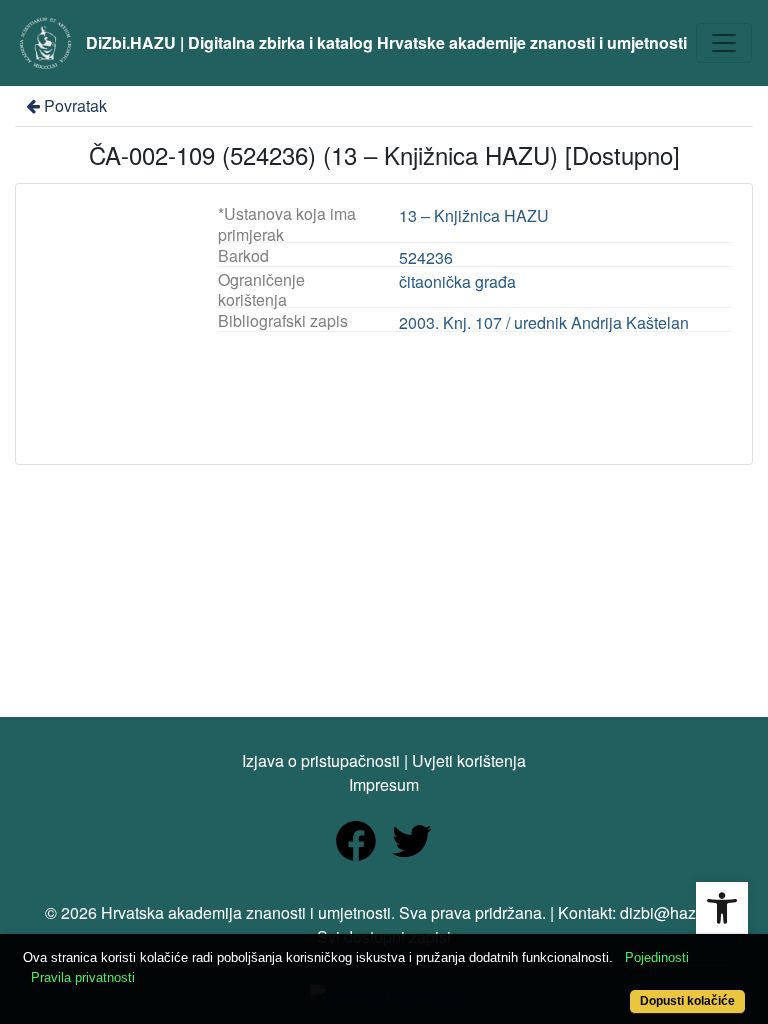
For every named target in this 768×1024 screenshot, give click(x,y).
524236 (426, 257)
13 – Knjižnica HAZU (474, 215)
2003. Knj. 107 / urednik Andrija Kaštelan (544, 322)
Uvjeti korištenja (469, 760)
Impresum (384, 784)
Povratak (75, 105)
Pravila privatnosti (83, 977)
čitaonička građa (457, 281)
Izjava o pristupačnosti (321, 760)
